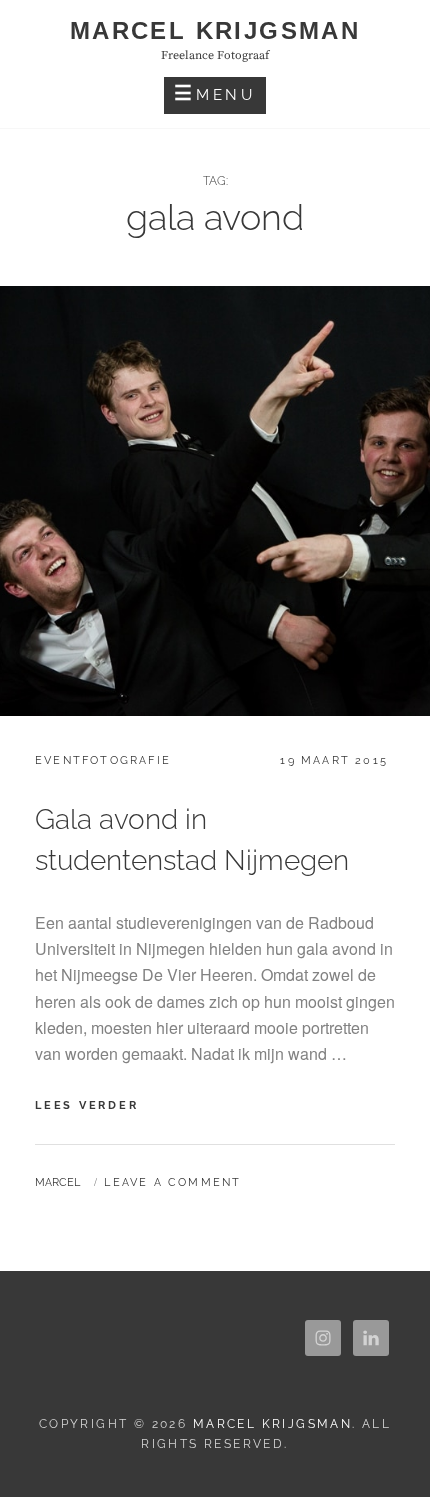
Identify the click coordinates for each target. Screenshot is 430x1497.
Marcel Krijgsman (215, 30)
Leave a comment (172, 1182)
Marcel (57, 1182)
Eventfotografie (103, 760)
